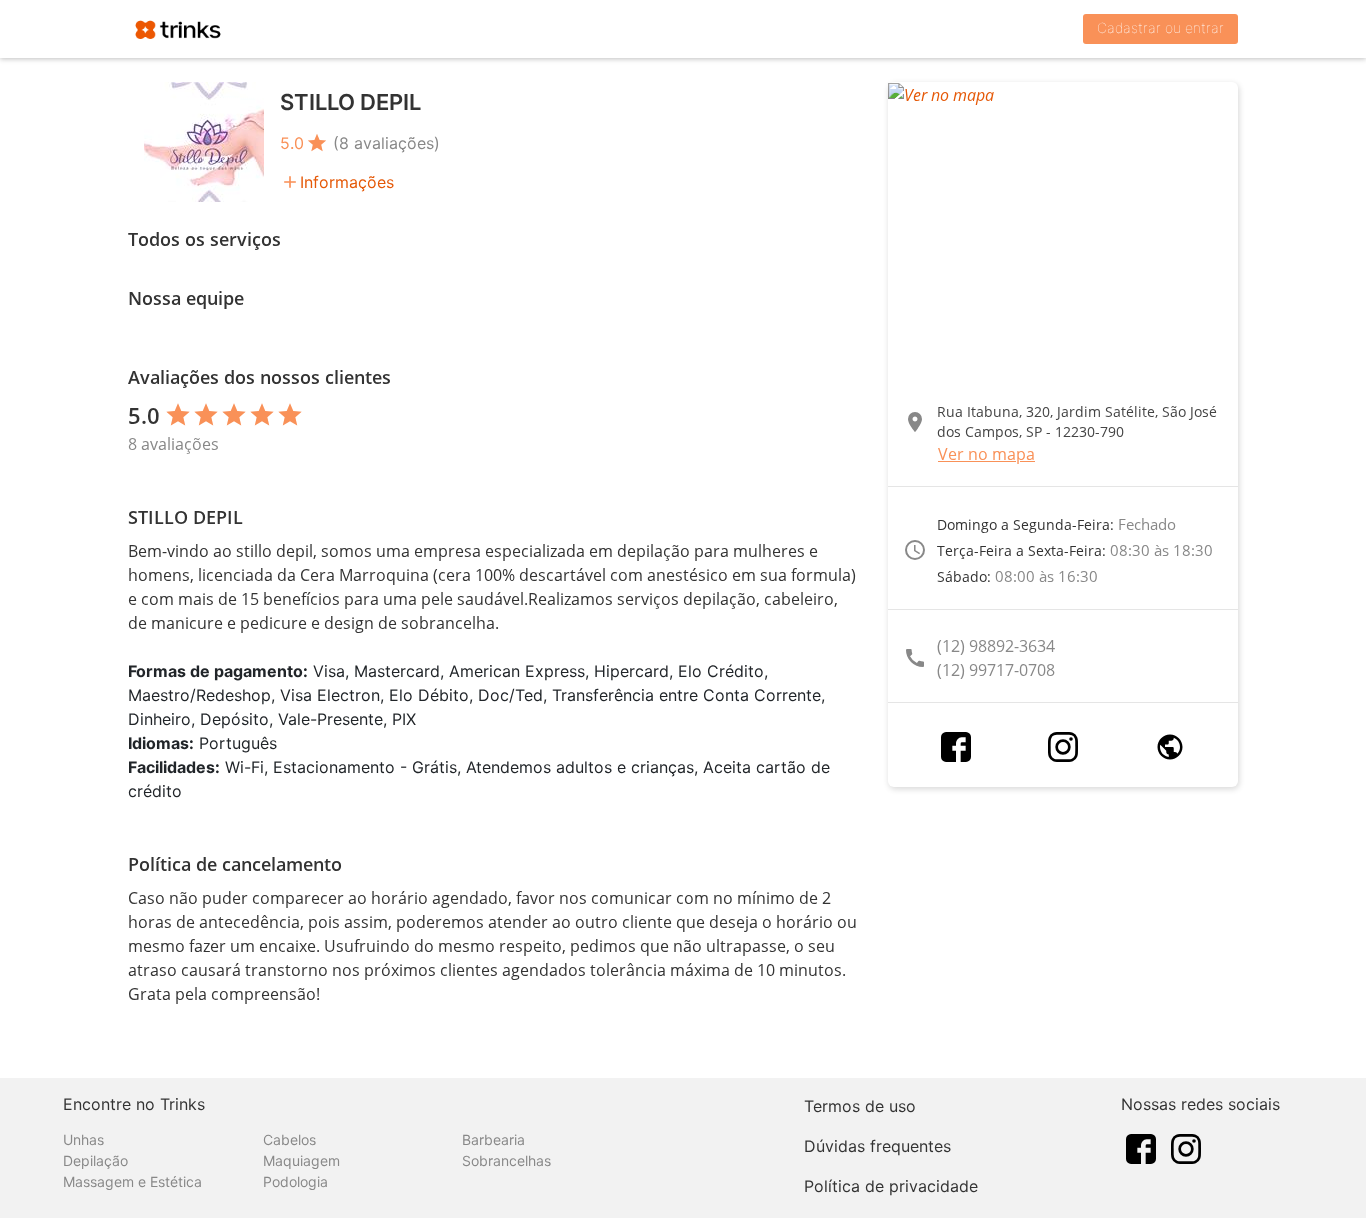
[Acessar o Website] (1170, 747)
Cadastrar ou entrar (1160, 27)
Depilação (95, 1160)
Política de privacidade (891, 1186)
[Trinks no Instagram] (1186, 1147)
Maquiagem (301, 1160)
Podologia (295, 1181)
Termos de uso (860, 1106)
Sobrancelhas (506, 1160)
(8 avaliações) (386, 143)
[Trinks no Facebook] (1141, 1147)
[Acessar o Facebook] (956, 747)
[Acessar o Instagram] (1063, 747)
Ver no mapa (986, 454)
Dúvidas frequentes (877, 1146)
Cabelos (289, 1139)
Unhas (83, 1139)
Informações (347, 182)
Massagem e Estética (132, 1181)
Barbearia (493, 1139)
